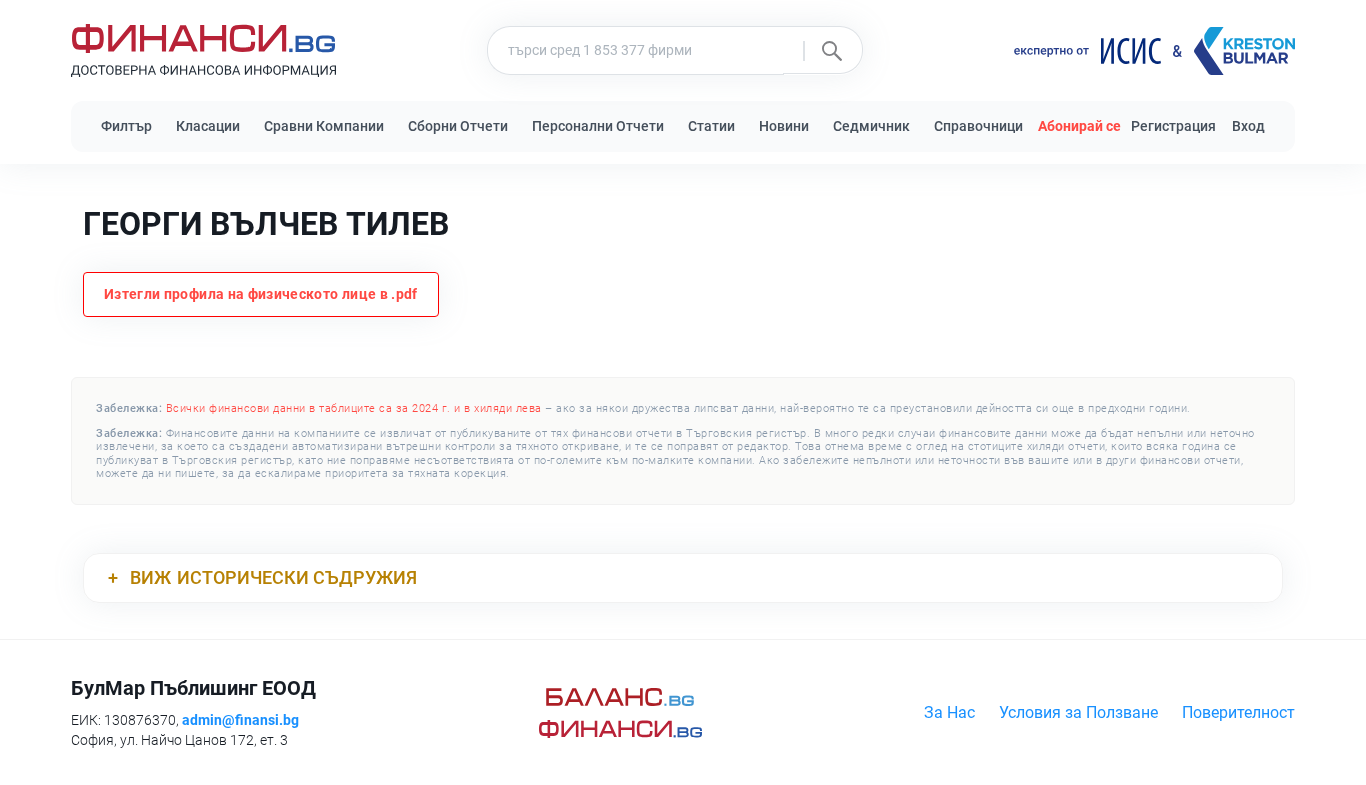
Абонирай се (1079, 126)
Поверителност (1238, 712)
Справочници (978, 126)
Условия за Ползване (1078, 712)
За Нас (949, 712)
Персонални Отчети (598, 126)
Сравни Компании (324, 126)
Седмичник (871, 126)
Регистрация (1173, 126)
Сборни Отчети (458, 126)
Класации (208, 126)
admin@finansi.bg (240, 720)
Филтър (126, 126)
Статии (711, 126)
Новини (784, 126)
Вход (1248, 126)
